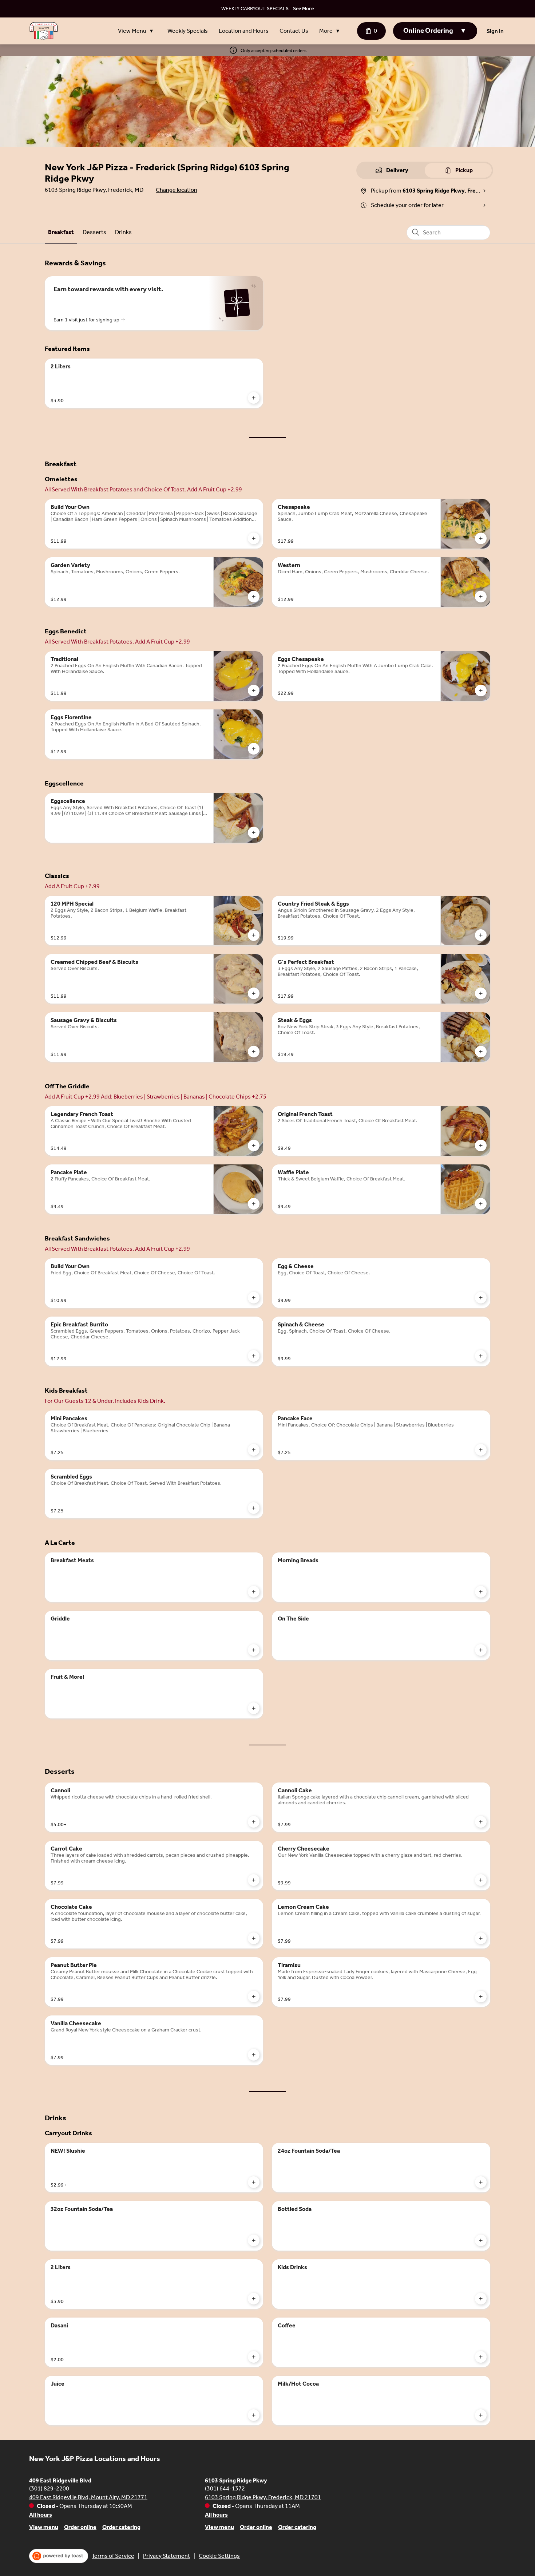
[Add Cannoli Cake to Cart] (481, 1822)
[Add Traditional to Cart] (254, 691)
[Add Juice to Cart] (254, 2415)
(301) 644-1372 (225, 2488)
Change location (177, 190)
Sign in (495, 31)
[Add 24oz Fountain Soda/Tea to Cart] (481, 2182)
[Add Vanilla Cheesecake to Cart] (254, 2055)
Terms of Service (113, 2556)
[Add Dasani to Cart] (254, 2357)
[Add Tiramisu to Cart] (481, 1997)
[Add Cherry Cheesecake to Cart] (481, 1880)
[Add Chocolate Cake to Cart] (254, 1938)
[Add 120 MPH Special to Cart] (254, 935)
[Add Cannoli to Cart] (254, 1822)
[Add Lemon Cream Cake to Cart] (481, 1938)
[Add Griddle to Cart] (254, 1650)
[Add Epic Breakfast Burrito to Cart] (254, 1356)
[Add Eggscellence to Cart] (254, 832)
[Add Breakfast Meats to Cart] (254, 1592)
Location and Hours (244, 31)
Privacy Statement (167, 2556)
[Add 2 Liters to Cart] (254, 398)
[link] (61, 232)
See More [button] (303, 9)
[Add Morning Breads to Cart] (481, 1592)
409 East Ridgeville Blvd (60, 2480)
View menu (44, 2527)
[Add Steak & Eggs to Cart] (481, 1052)
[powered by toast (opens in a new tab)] (59, 2556)
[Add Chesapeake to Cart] (481, 538)
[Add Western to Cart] (481, 597)
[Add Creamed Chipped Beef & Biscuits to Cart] (254, 993)
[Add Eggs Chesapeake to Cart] (481, 691)
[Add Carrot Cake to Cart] (254, 1880)
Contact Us (294, 31)
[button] (137, 31)
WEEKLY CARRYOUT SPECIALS (255, 9)
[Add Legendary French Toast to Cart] (254, 1145)
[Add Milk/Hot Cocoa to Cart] (481, 2415)
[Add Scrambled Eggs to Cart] (254, 1508)
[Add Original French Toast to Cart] (481, 1145)
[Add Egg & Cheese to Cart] (481, 1298)
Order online (80, 2527)
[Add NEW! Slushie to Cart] (254, 2182)
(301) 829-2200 (49, 2488)
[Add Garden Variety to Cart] (254, 597)
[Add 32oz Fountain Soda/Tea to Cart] (254, 2240)
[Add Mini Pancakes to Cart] (254, 1450)
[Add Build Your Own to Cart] (254, 538)
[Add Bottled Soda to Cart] (481, 2240)
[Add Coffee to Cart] (481, 2357)
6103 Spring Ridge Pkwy (236, 2480)
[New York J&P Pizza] (44, 31)
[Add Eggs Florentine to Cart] (254, 749)
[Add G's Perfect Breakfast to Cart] (481, 993)
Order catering (121, 2527)
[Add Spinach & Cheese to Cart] (481, 1356)
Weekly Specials (188, 31)
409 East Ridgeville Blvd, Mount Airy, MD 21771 (88, 2497)
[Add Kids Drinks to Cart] (481, 2299)
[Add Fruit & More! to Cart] (254, 1708)
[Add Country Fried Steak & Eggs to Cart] (481, 935)
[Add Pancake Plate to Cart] (254, 1204)
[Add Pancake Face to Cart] (481, 1450)
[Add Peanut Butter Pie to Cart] (254, 1997)
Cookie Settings (219, 2556)
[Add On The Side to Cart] (481, 1650)
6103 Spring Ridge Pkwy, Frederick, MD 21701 (263, 2497)
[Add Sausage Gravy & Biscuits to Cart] (254, 1052)
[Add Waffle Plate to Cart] (481, 1204)
